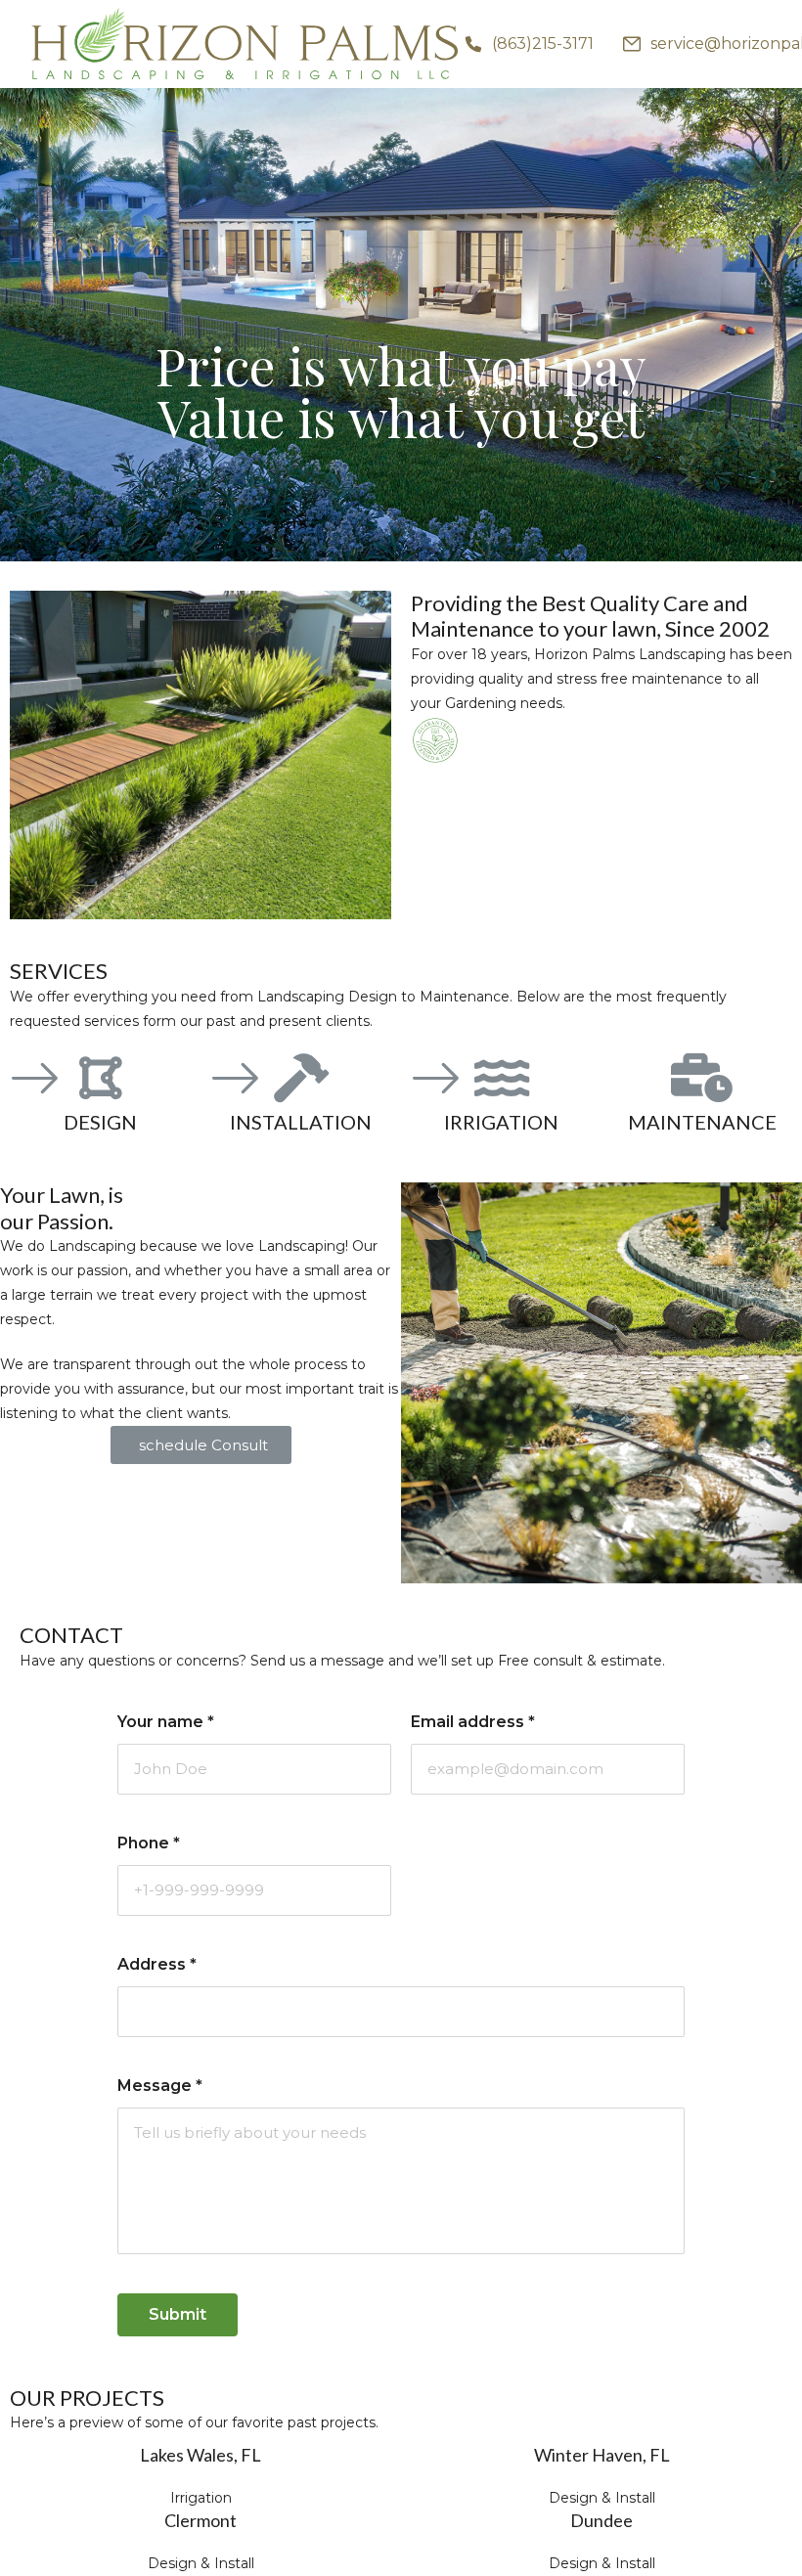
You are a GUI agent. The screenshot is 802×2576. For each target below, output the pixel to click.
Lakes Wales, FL (200, 2455)
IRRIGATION (501, 1122)
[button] (201, 1445)
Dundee (601, 2520)
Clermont (200, 2520)
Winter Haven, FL (602, 2455)
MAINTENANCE (702, 1122)
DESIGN (100, 1122)
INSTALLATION (301, 1122)
